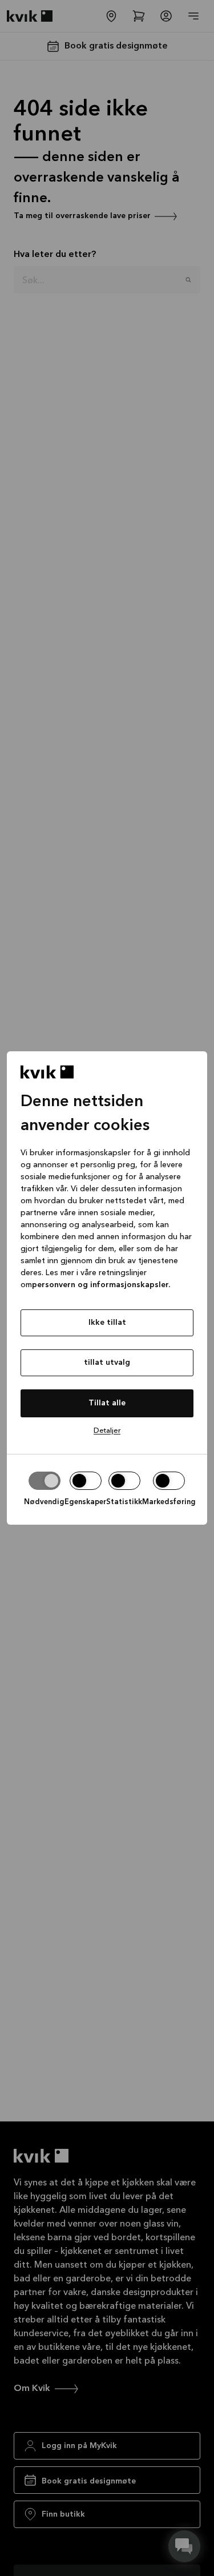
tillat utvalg (107, 1363)
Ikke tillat (107, 1323)
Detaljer (107, 1431)
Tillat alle (107, 1403)
